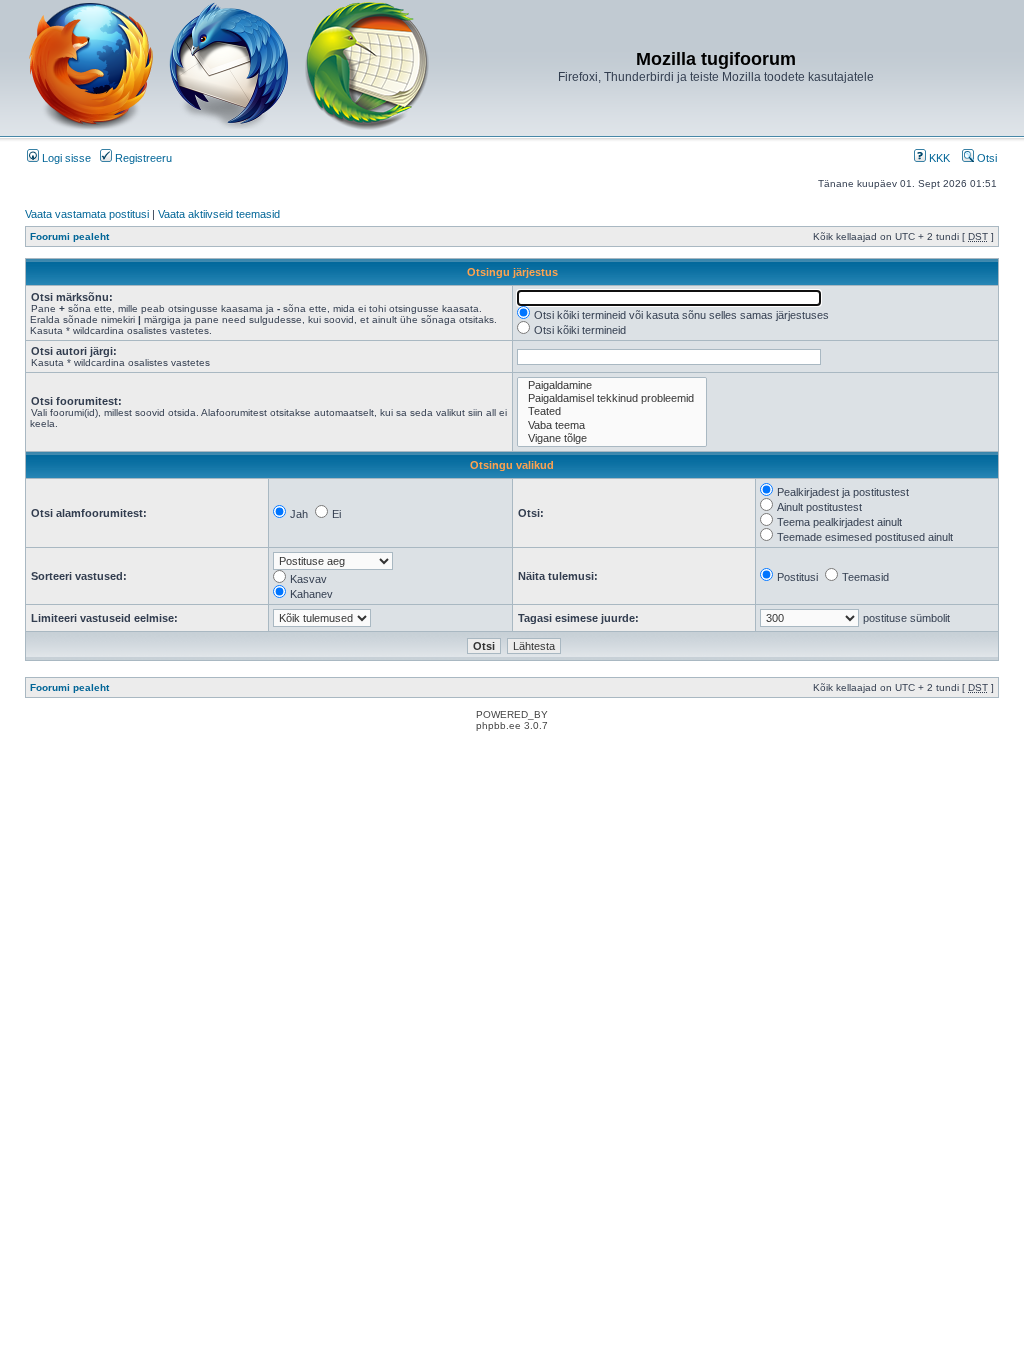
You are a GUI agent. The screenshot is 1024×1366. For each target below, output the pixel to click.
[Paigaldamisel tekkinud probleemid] (612, 398)
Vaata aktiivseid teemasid (219, 214)
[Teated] (612, 411)
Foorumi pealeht (69, 236)
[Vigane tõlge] (612, 438)
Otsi (985, 158)
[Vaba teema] (612, 425)
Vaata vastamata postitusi (87, 214)
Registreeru (142, 158)
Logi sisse (65, 158)
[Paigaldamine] (612, 385)
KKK (938, 158)
